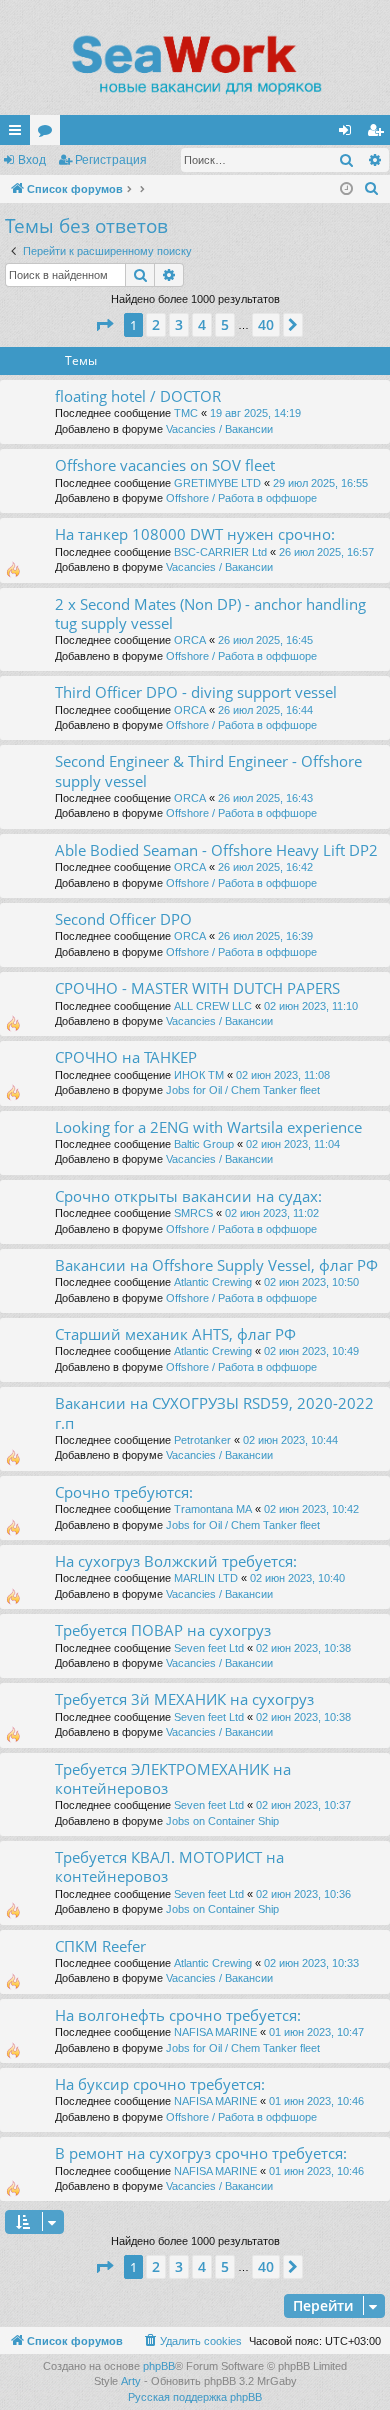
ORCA (190, 640)
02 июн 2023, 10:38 (303, 1648)
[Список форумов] (195, 65)
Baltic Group (204, 1144)
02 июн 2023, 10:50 (311, 1282)
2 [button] (156, 324)
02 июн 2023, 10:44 (290, 1440)
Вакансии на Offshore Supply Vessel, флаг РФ (216, 1265)
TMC (186, 413)
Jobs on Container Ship (222, 1821)
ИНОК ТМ (199, 1075)
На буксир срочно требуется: (160, 2084)
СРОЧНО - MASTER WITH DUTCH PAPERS (197, 988)
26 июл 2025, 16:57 (326, 552)
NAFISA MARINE (215, 2032)
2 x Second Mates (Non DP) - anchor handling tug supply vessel (210, 613)
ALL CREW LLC (213, 1006)
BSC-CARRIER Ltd (220, 552)
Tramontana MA (213, 1509)
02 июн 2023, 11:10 (311, 1006)
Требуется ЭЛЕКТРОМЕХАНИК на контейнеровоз (173, 1778)
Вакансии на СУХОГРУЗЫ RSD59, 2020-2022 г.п (214, 1412)
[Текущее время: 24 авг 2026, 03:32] (346, 189)
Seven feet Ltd (209, 1648)
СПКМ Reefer (100, 1946)
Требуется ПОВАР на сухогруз (163, 1630)
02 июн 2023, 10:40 (297, 1578)
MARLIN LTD (206, 1578)
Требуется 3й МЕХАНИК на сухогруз (184, 1699)
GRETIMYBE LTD (217, 483)
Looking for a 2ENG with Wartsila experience (208, 1127)
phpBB (159, 2366)
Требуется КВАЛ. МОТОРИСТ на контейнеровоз (169, 1866)
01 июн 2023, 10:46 (316, 2101)
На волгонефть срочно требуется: (178, 2015)
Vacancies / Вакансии (219, 429)
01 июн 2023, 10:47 (316, 2032)
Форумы (49, 134)
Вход (32, 160)
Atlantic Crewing (213, 1282)
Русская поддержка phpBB (195, 2397)
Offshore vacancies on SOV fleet (165, 465)
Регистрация (111, 160)
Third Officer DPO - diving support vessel (196, 692)
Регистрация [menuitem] (379, 134)
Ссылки (19, 134)
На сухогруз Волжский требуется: (176, 1561)
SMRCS (193, 1213)
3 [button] (179, 324)
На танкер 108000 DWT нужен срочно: (195, 534)
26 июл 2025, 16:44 (265, 710)
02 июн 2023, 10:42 (311, 1509)
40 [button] (266, 324)
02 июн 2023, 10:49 (311, 1351)
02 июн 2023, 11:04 (293, 1144)
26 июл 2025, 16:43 (265, 798)
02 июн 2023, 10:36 (303, 1894)
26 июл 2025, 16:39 (265, 936)
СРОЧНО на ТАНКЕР (126, 1057)
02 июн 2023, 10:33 (311, 1963)
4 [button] (202, 324)
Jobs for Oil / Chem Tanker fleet (243, 1090)
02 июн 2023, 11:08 (283, 1075)
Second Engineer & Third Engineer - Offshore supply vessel (208, 770)
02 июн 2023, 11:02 (272, 1213)
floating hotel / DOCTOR (138, 396)
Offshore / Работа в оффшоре (241, 498)
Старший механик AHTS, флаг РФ (175, 1334)
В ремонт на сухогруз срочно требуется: (201, 2153)
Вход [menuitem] (349, 134)
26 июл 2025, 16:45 (265, 640)
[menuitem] (372, 189)
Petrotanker (202, 1440)
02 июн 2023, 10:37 (303, 1805)
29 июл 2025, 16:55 (320, 483)
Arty (131, 2381)
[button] (104, 325)
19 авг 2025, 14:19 (255, 413)
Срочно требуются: (124, 1492)
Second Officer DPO (123, 919)
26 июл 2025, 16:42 (265, 867)
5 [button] (225, 324)
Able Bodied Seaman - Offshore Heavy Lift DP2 (216, 850)
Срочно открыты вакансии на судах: (188, 1196)
